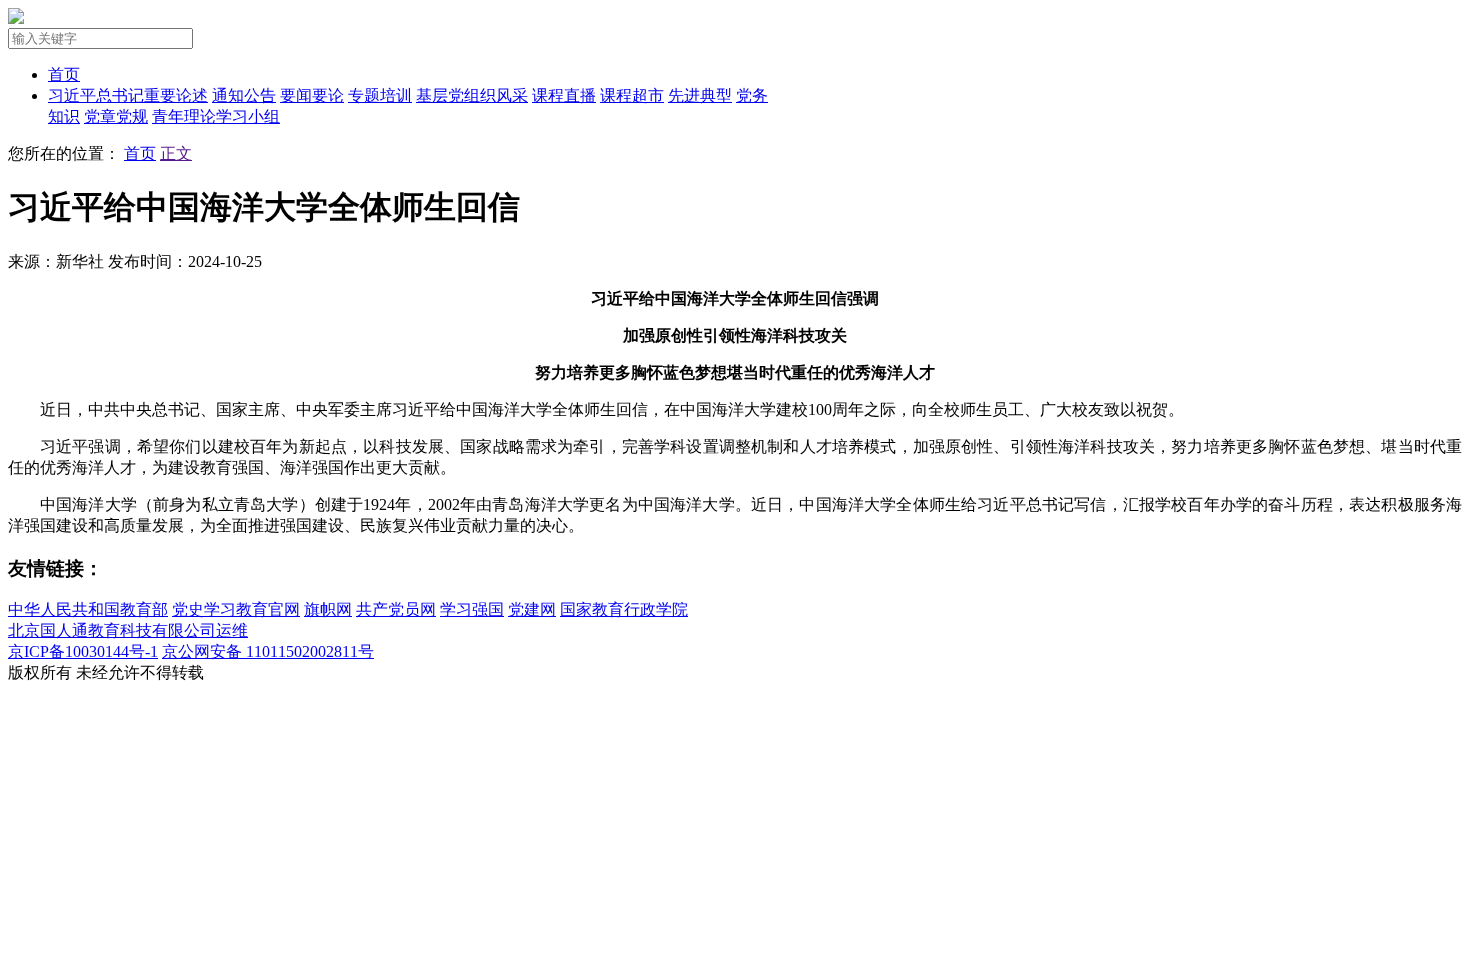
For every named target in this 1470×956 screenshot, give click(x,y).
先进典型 (700, 95)
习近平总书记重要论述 (128, 95)
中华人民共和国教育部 (88, 609)
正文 (176, 153)
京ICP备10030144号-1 (83, 651)
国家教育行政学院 (624, 609)
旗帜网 (328, 609)
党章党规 (116, 116)
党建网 (532, 609)
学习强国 (472, 609)
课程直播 (564, 95)
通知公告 (244, 95)
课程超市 (632, 95)
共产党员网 (396, 609)
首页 (64, 74)
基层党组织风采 (472, 95)
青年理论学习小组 (216, 116)
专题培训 (380, 95)
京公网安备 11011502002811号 (268, 651)
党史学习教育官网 (236, 609)
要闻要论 (312, 95)
